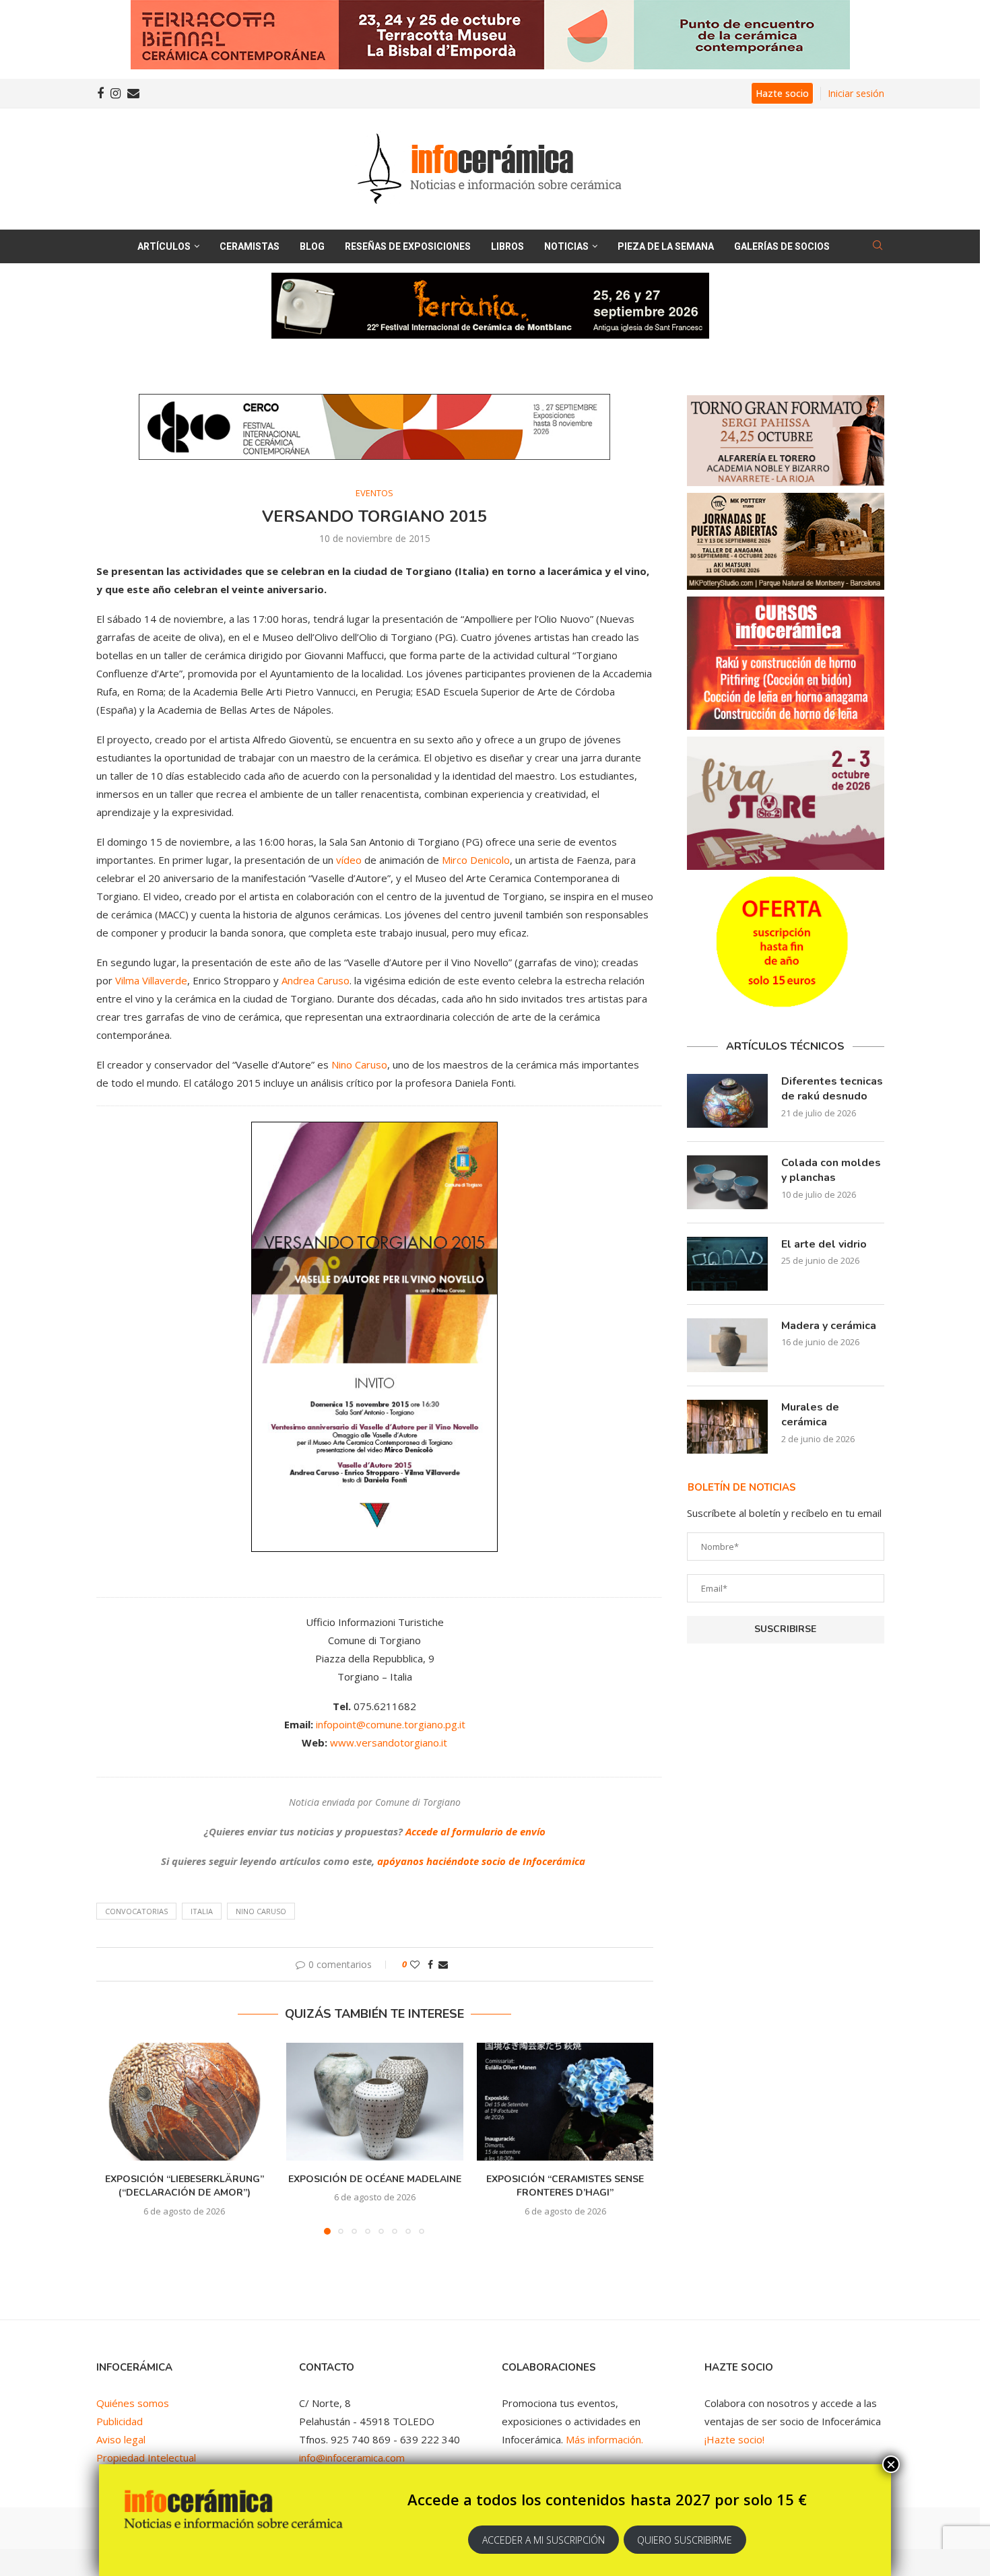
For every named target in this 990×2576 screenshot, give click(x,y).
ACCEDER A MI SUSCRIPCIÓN (543, 2540)
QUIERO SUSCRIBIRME (685, 2540)
